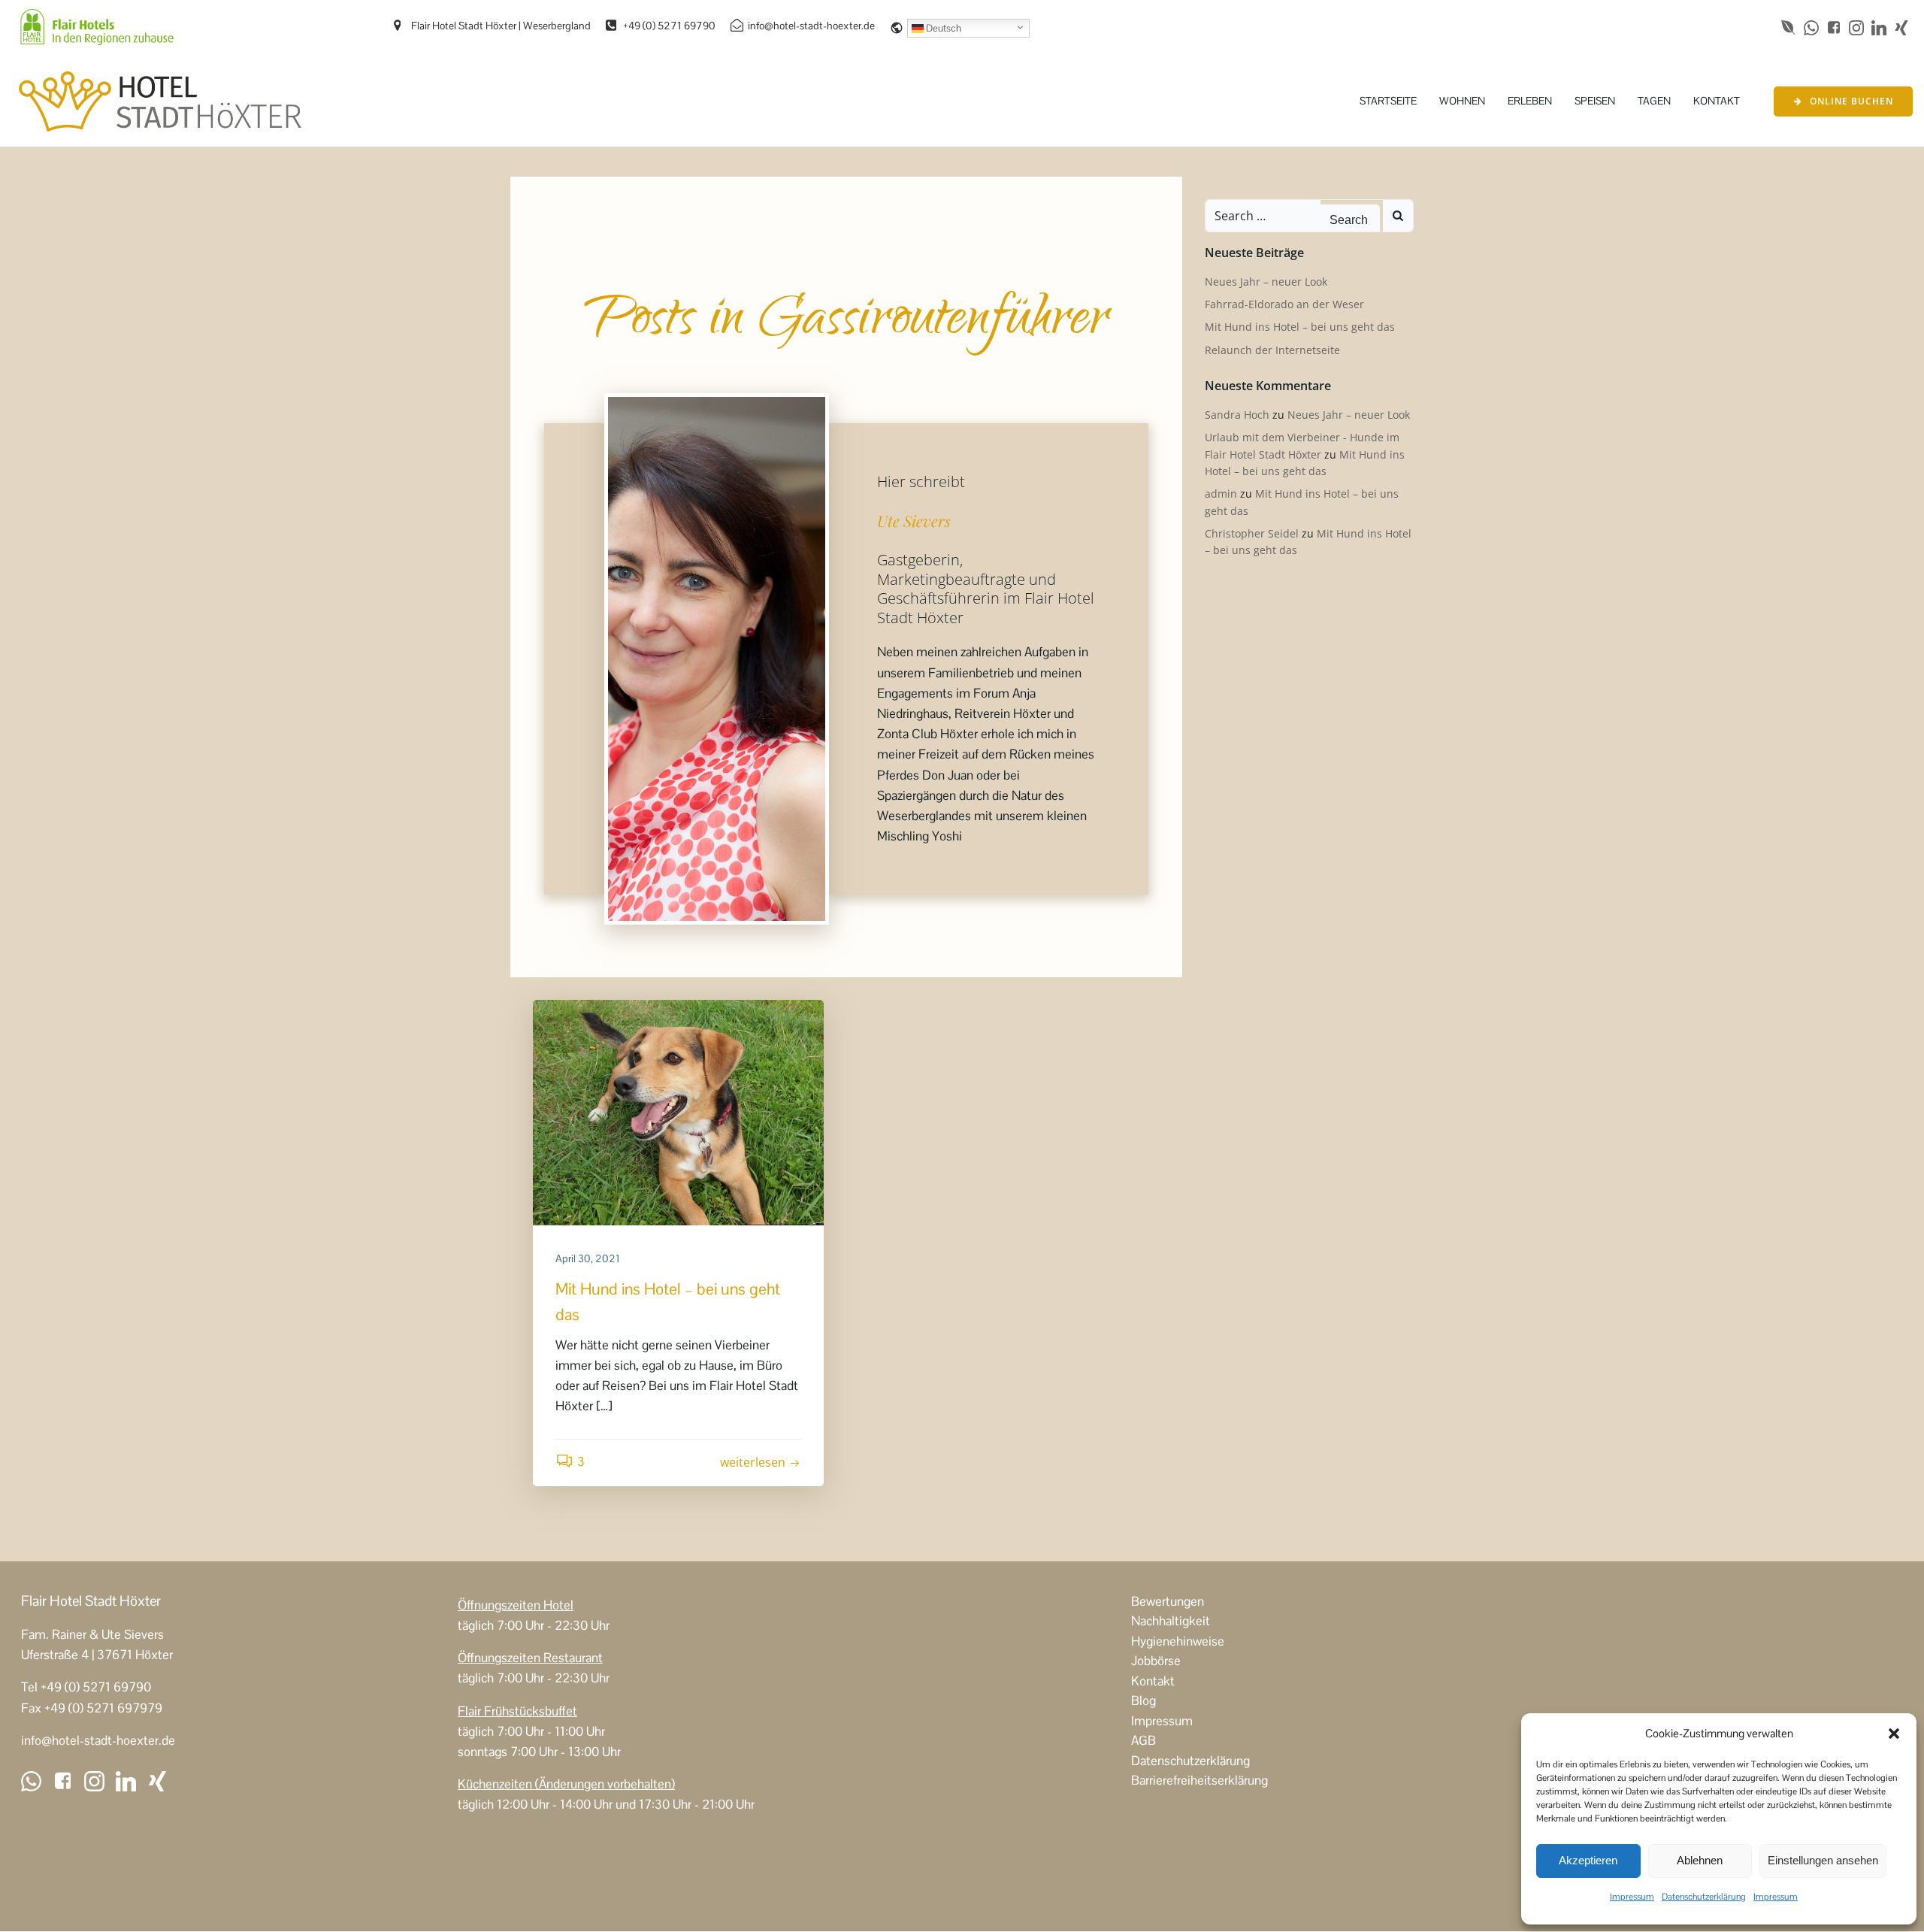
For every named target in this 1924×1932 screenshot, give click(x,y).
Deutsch (942, 28)
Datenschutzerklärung (1704, 1897)
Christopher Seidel (1252, 533)
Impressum (1632, 1897)
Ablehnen (1700, 1860)
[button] (1894, 1734)
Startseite (1388, 101)
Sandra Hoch (1237, 415)
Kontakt (1717, 101)
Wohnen (1462, 101)
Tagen (1654, 101)
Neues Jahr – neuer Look (1266, 282)
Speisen (1595, 101)
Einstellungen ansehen (1823, 1860)
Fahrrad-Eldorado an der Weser (1284, 304)
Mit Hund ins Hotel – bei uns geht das (1300, 327)
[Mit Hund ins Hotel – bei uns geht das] (678, 1112)
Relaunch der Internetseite (1272, 350)
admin (1221, 494)
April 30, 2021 (588, 1258)
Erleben (1530, 101)
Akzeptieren (1588, 1860)
